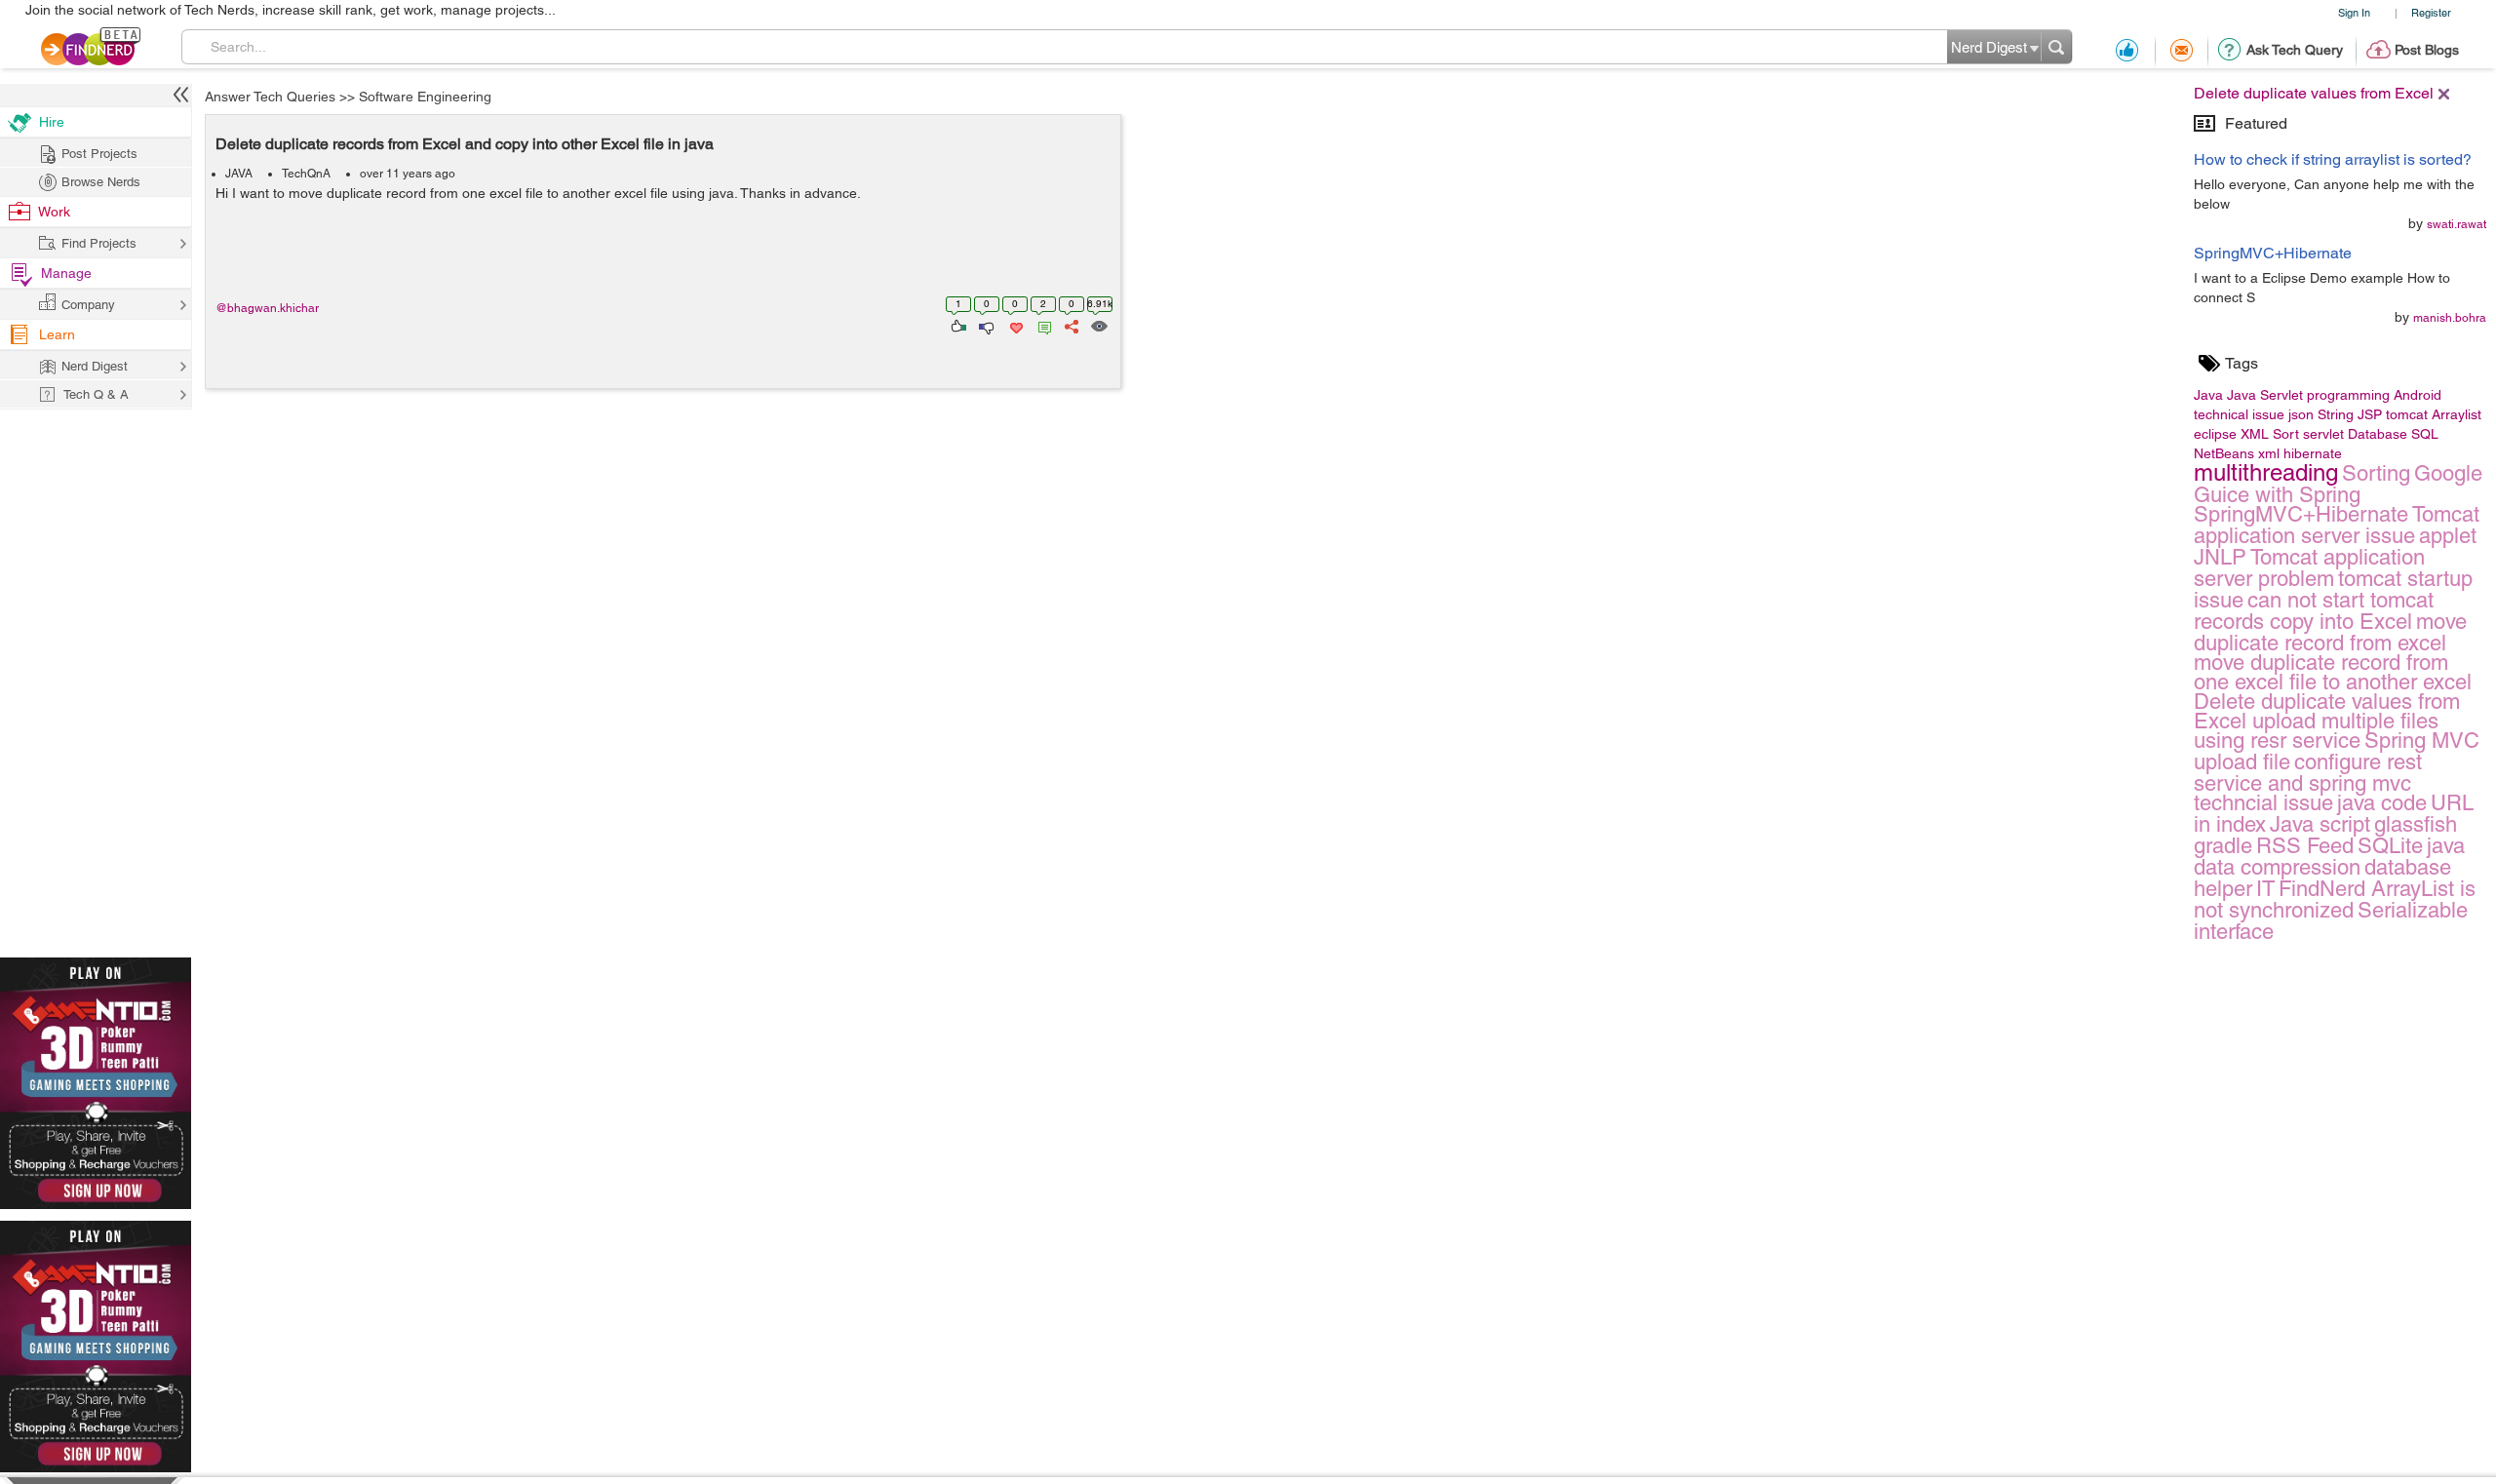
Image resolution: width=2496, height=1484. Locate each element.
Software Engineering (425, 97)
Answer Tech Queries (270, 97)
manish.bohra (2450, 318)
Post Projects (99, 154)
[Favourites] (1014, 325)
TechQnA (306, 174)
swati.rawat (2457, 224)
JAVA (239, 174)
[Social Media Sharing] (1070, 325)
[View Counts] (1098, 325)
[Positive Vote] (957, 325)
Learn (57, 334)
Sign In (2354, 12)
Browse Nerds (101, 182)
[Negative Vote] (985, 325)
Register (2431, 12)
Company (88, 305)
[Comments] (1041, 325)
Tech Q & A (96, 394)
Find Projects (99, 243)
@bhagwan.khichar (267, 308)
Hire (52, 122)
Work (54, 212)
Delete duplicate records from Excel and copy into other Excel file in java (465, 144)
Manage (66, 273)
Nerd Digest (95, 366)
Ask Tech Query (2295, 50)
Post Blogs (2427, 50)
